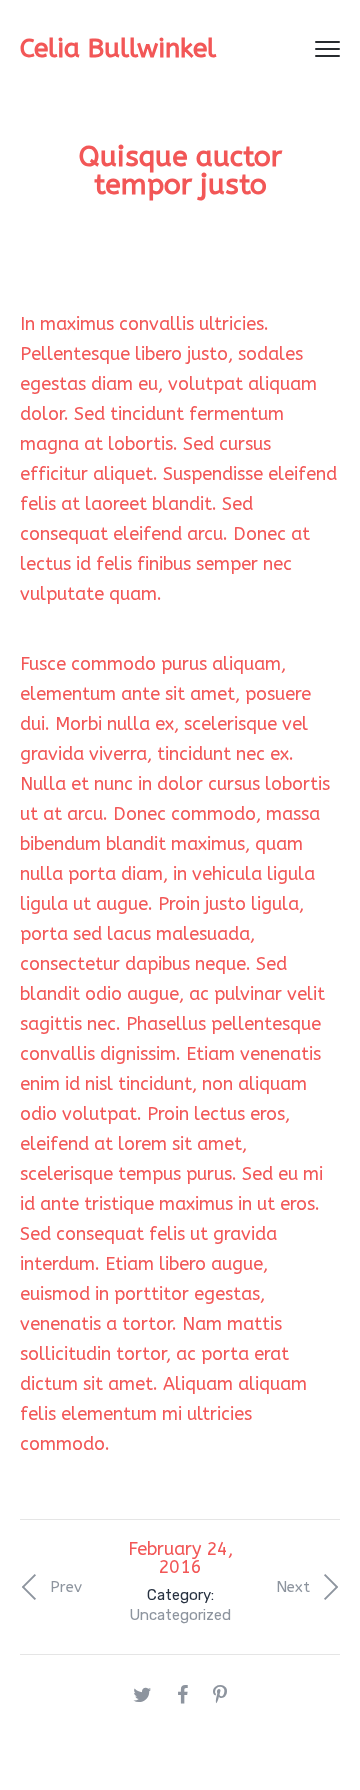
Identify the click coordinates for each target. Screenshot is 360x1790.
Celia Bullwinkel (118, 48)
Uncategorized (180, 1615)
